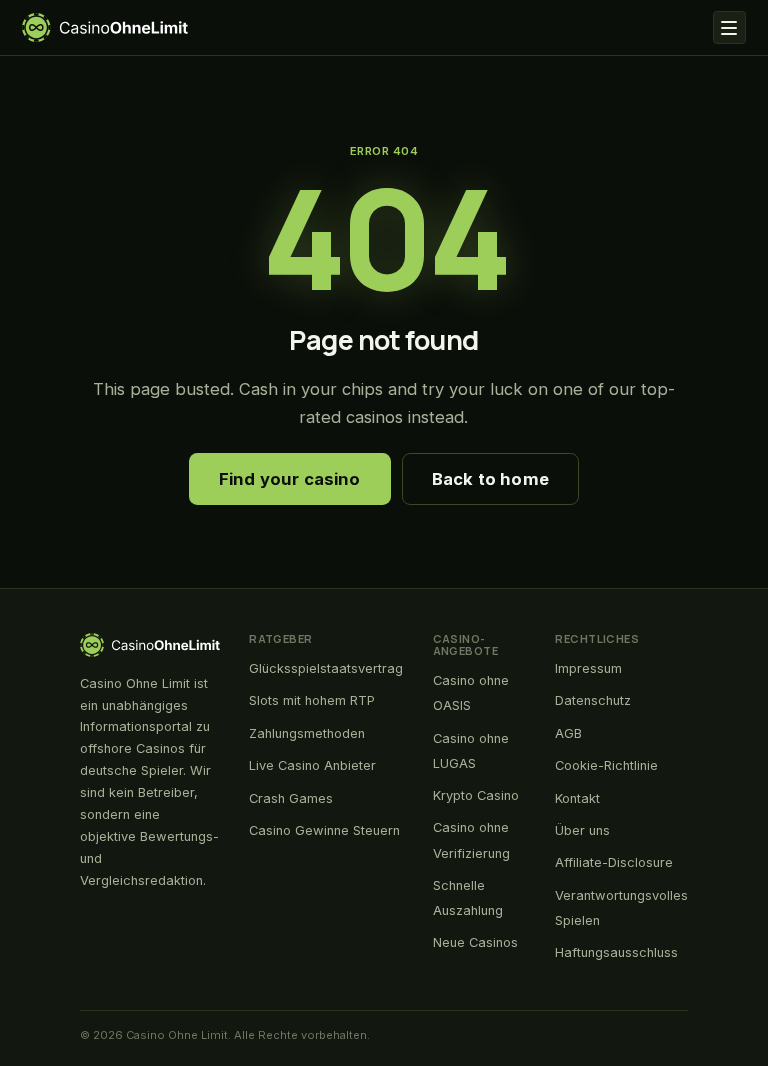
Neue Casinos (475, 942)
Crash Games (291, 798)
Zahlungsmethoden (307, 733)
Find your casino (290, 479)
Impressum (588, 668)
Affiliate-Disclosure (614, 862)
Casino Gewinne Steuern (324, 830)
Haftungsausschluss (616, 952)
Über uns (582, 830)
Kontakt (577, 798)
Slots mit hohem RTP (312, 700)
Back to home (490, 479)
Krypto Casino (476, 795)
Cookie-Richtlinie (606, 765)
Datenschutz (593, 700)
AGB (568, 733)
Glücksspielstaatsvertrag (326, 668)
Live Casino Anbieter (312, 765)
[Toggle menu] (729, 27)
